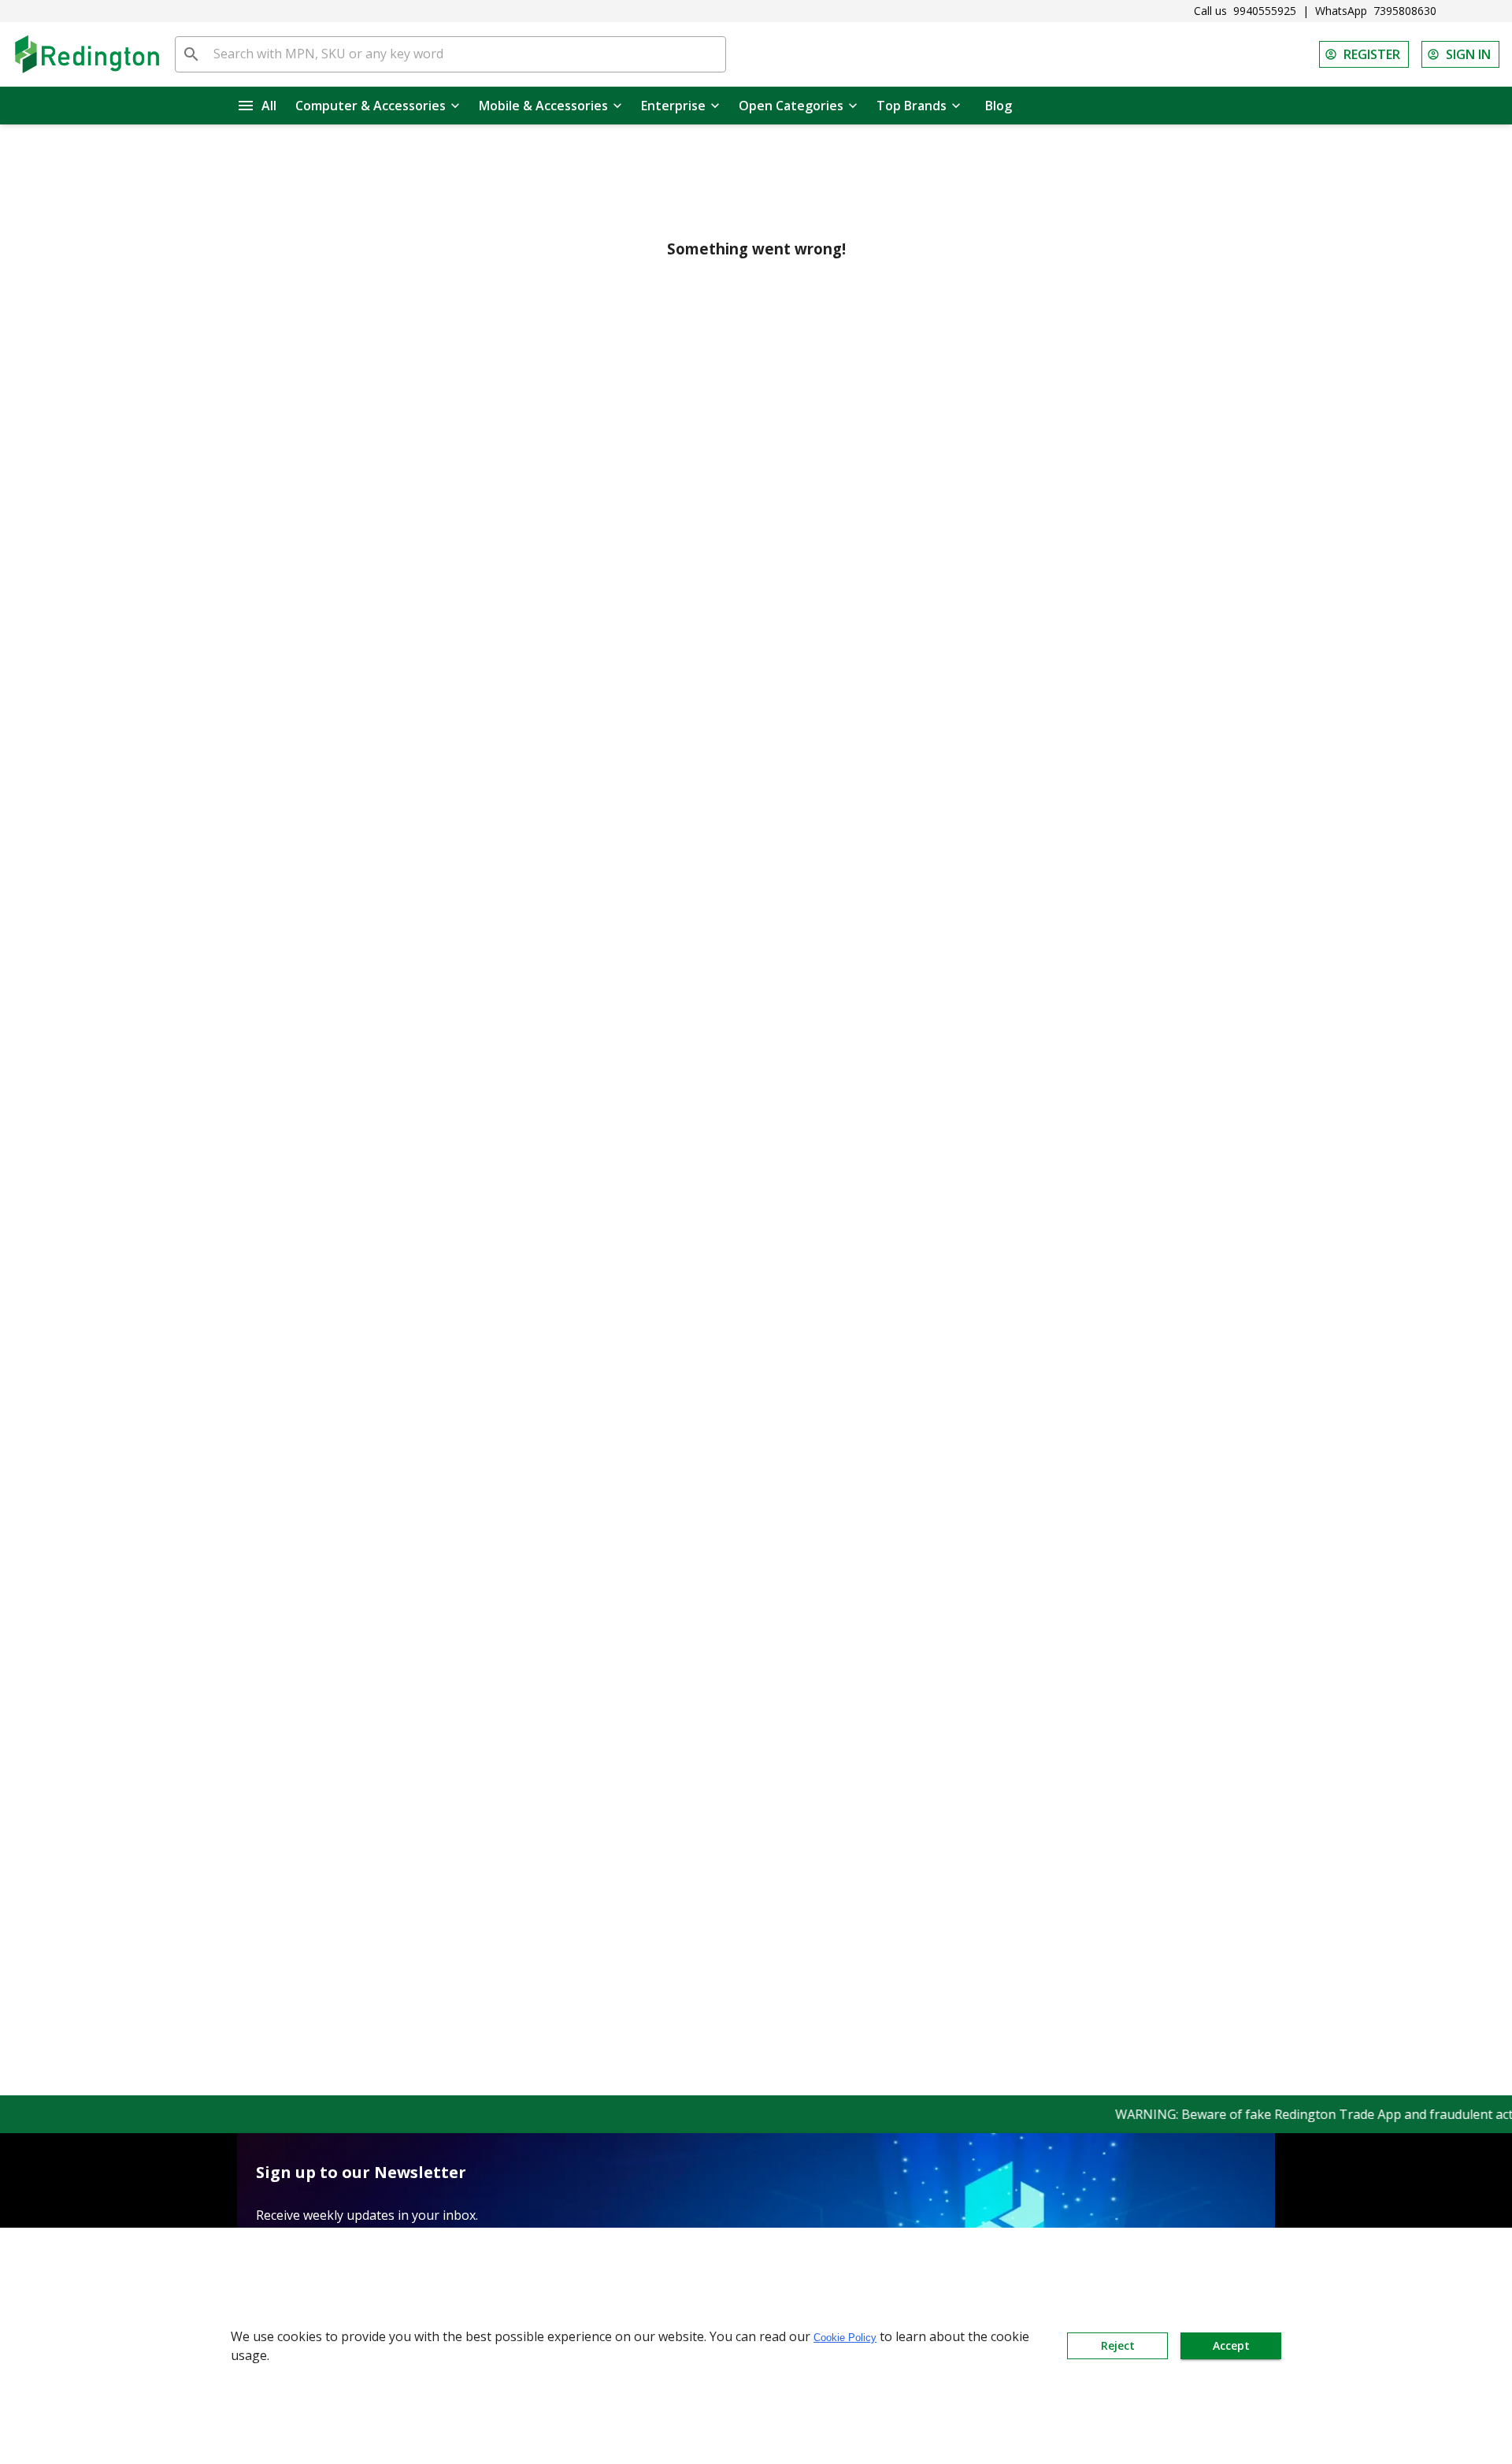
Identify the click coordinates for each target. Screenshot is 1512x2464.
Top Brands (912, 106)
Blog (999, 106)
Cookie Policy (845, 2338)
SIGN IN (1468, 54)
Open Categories (791, 106)
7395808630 (1405, 11)
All (269, 106)
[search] (191, 54)
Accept (1231, 2345)
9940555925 (1265, 11)
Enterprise (673, 106)
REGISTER (1372, 54)
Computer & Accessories (371, 106)
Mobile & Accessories (543, 106)
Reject (1118, 2345)
